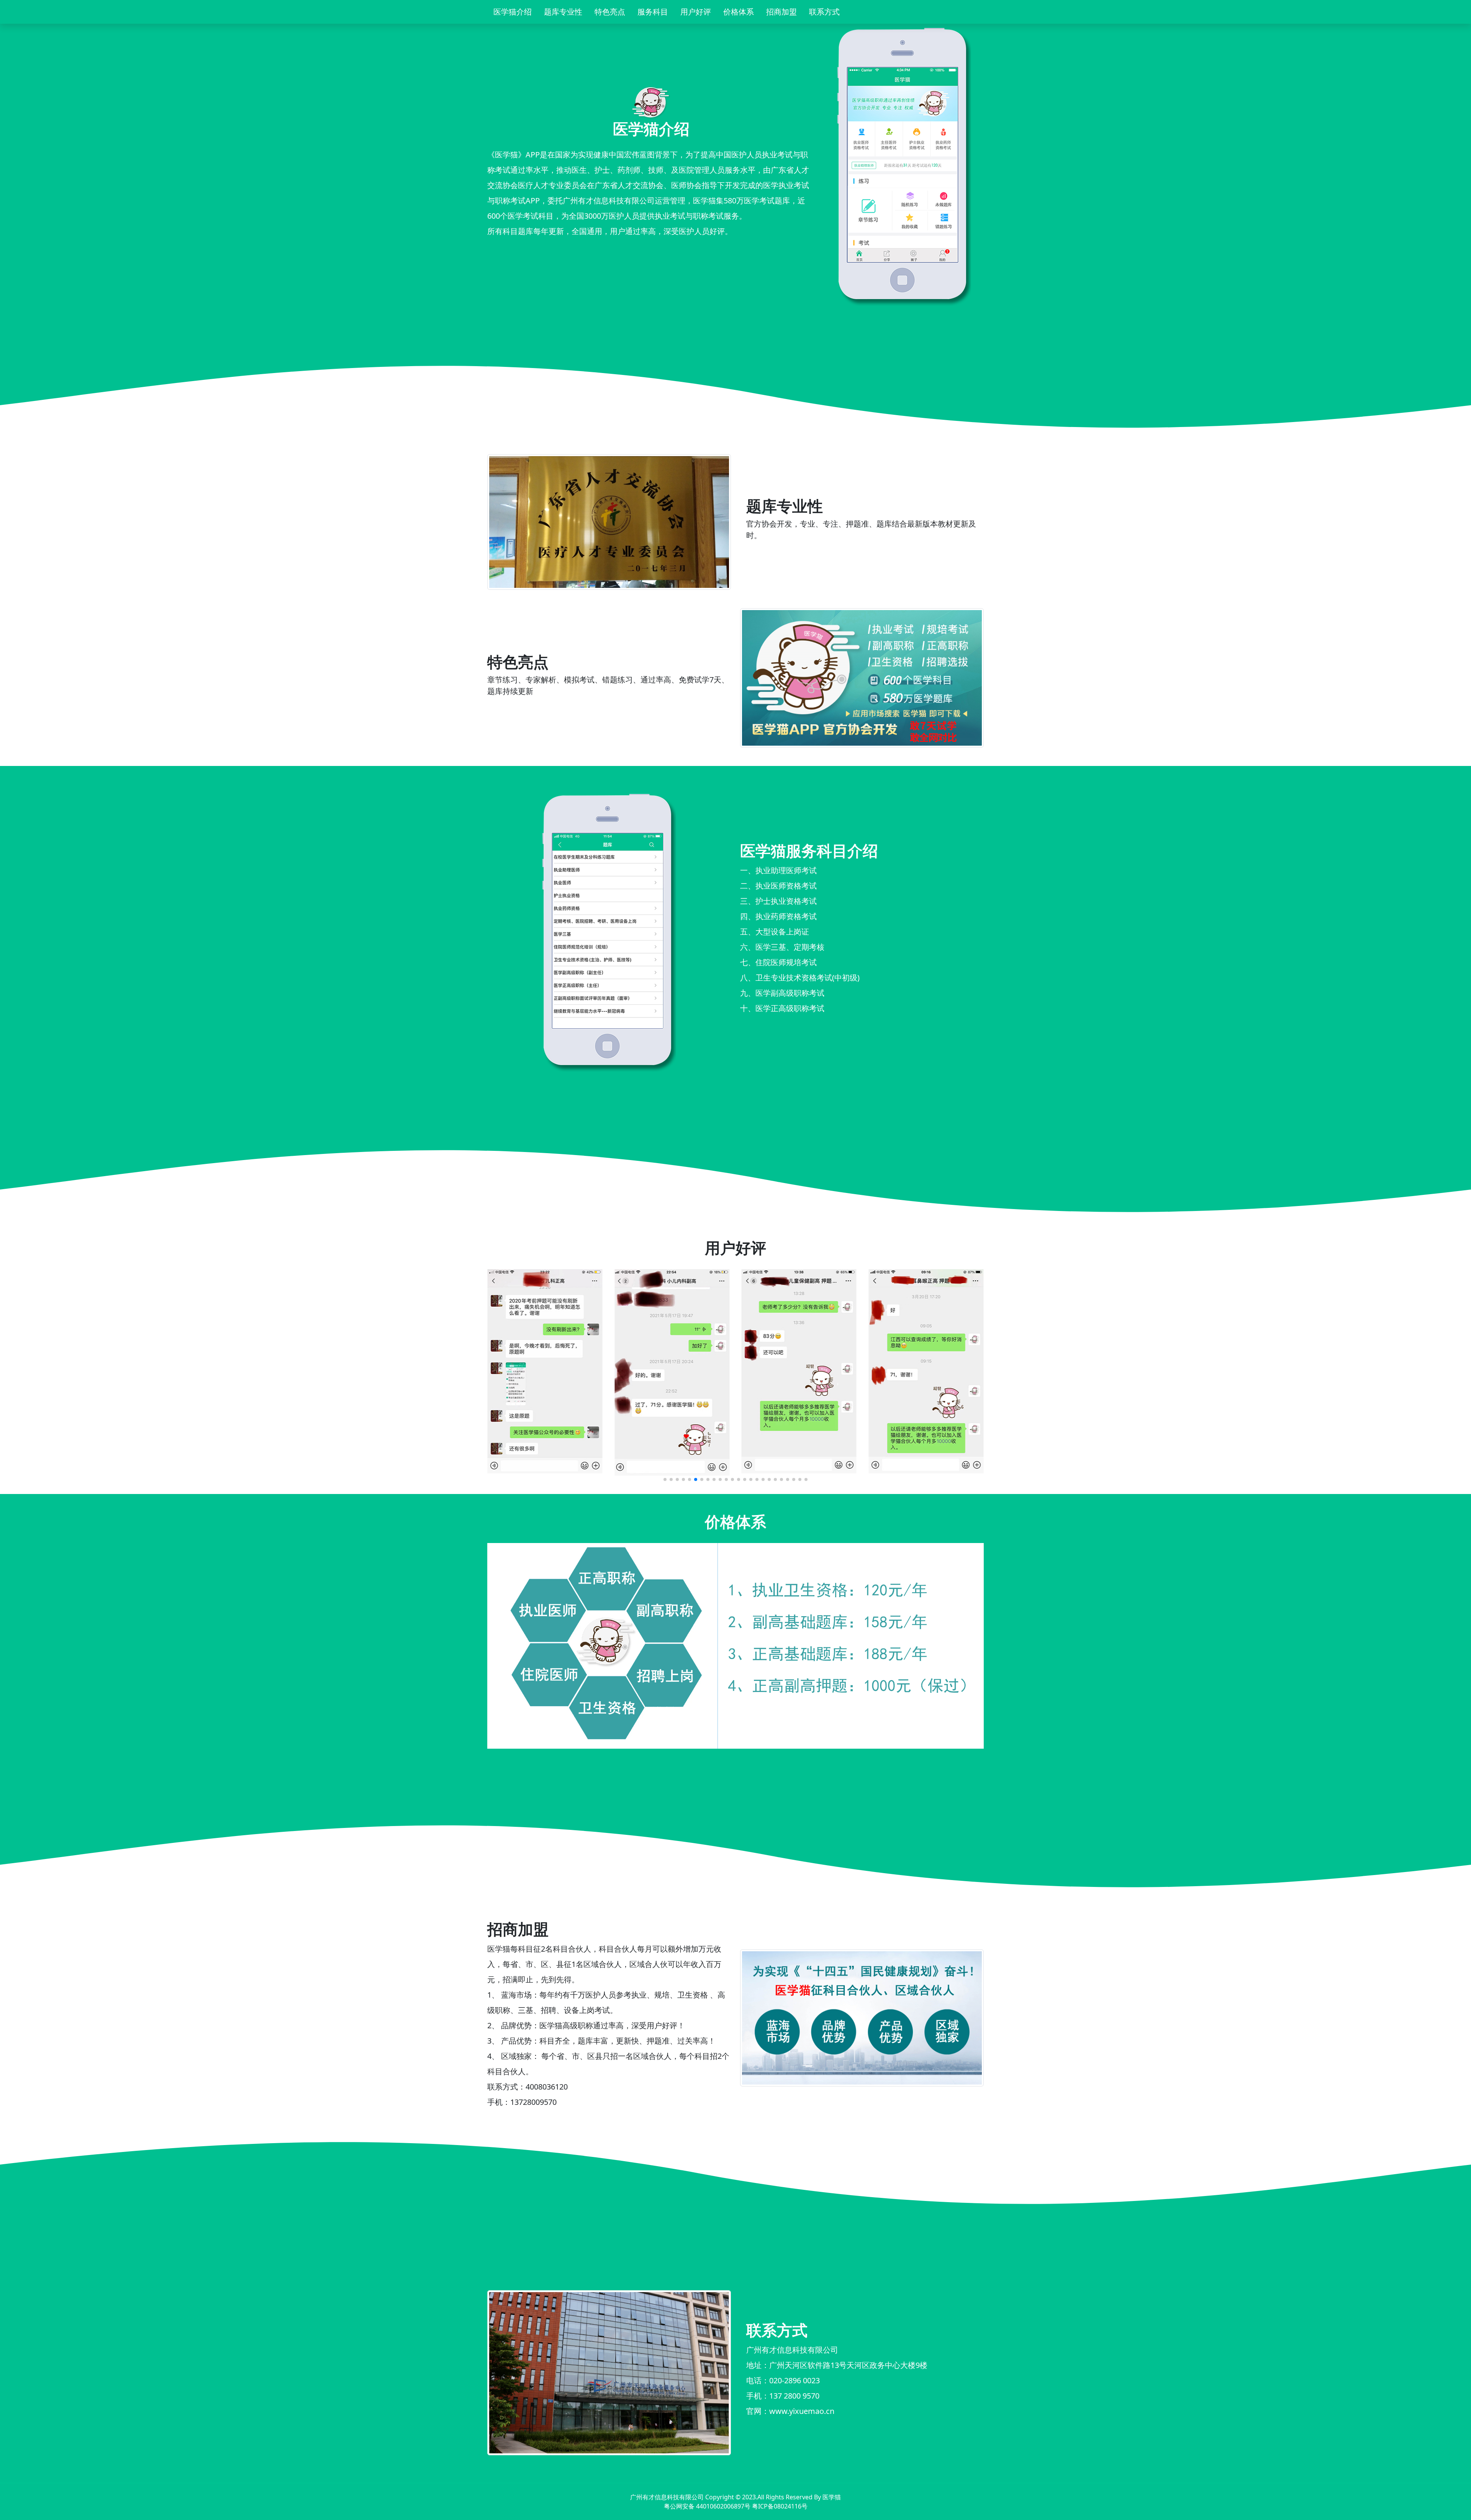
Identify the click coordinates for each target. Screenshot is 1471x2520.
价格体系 (739, 12)
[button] (665, 1479)
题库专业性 (563, 12)
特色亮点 (610, 12)
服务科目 (653, 12)
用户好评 (696, 12)
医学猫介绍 (513, 12)
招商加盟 (781, 12)
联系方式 (824, 12)
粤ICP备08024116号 (780, 2506)
